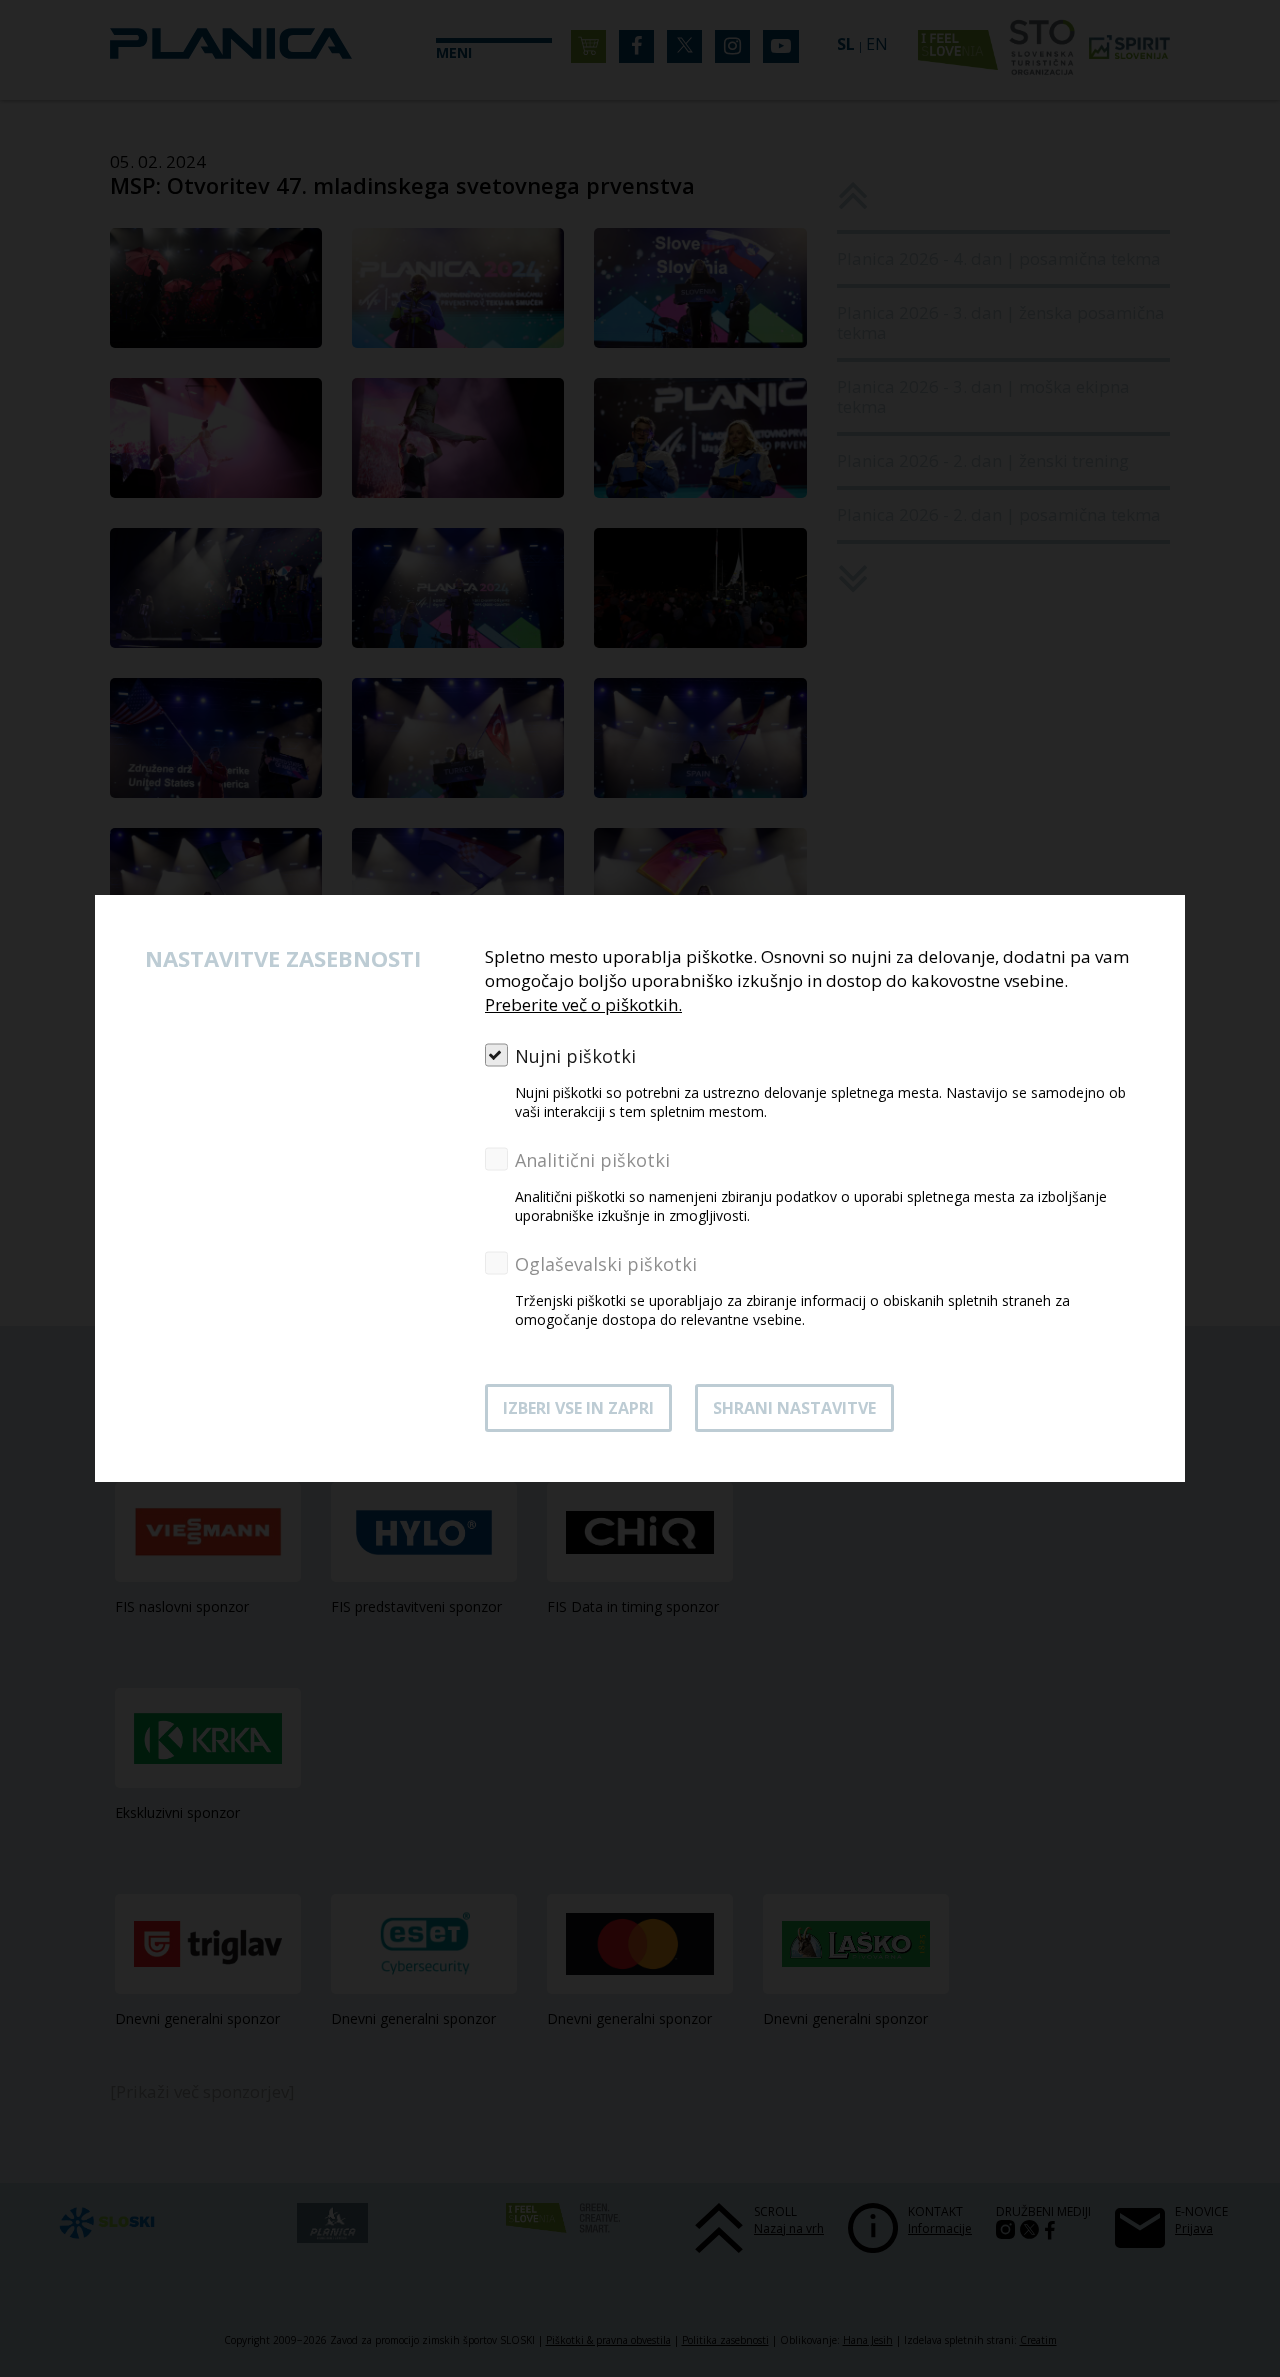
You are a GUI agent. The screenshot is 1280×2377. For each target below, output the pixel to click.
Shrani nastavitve (794, 1408)
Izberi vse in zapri (578, 1408)
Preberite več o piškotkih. (583, 1004)
